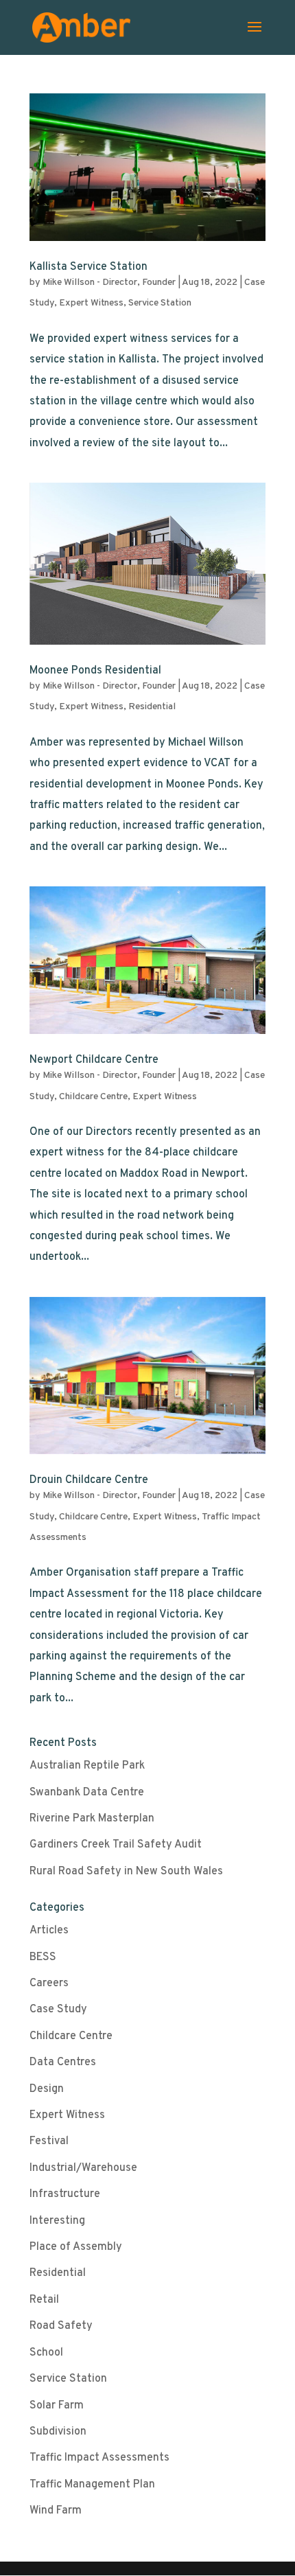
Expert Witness (91, 303)
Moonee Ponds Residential (95, 671)
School (46, 2353)
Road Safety (61, 2326)
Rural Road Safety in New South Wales (126, 1872)
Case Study (58, 2010)
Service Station (160, 303)
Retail (44, 2300)
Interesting (57, 2221)
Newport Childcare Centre (94, 1060)
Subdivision (58, 2432)
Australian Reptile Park (87, 1766)
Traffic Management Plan (92, 2485)
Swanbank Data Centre (87, 1793)
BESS (43, 1957)
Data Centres (63, 2062)
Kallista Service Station (88, 267)
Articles (49, 1931)
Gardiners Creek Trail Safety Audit (116, 1845)
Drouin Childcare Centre (89, 1480)
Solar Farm (57, 2406)
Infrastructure (65, 2194)
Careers (49, 1983)
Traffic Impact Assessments (99, 2458)
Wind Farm (56, 2511)
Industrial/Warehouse (83, 2168)
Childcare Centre (93, 1097)
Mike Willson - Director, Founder (109, 283)
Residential (152, 707)
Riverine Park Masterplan (92, 1819)
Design (47, 2089)
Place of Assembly (76, 2247)
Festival (49, 2141)
